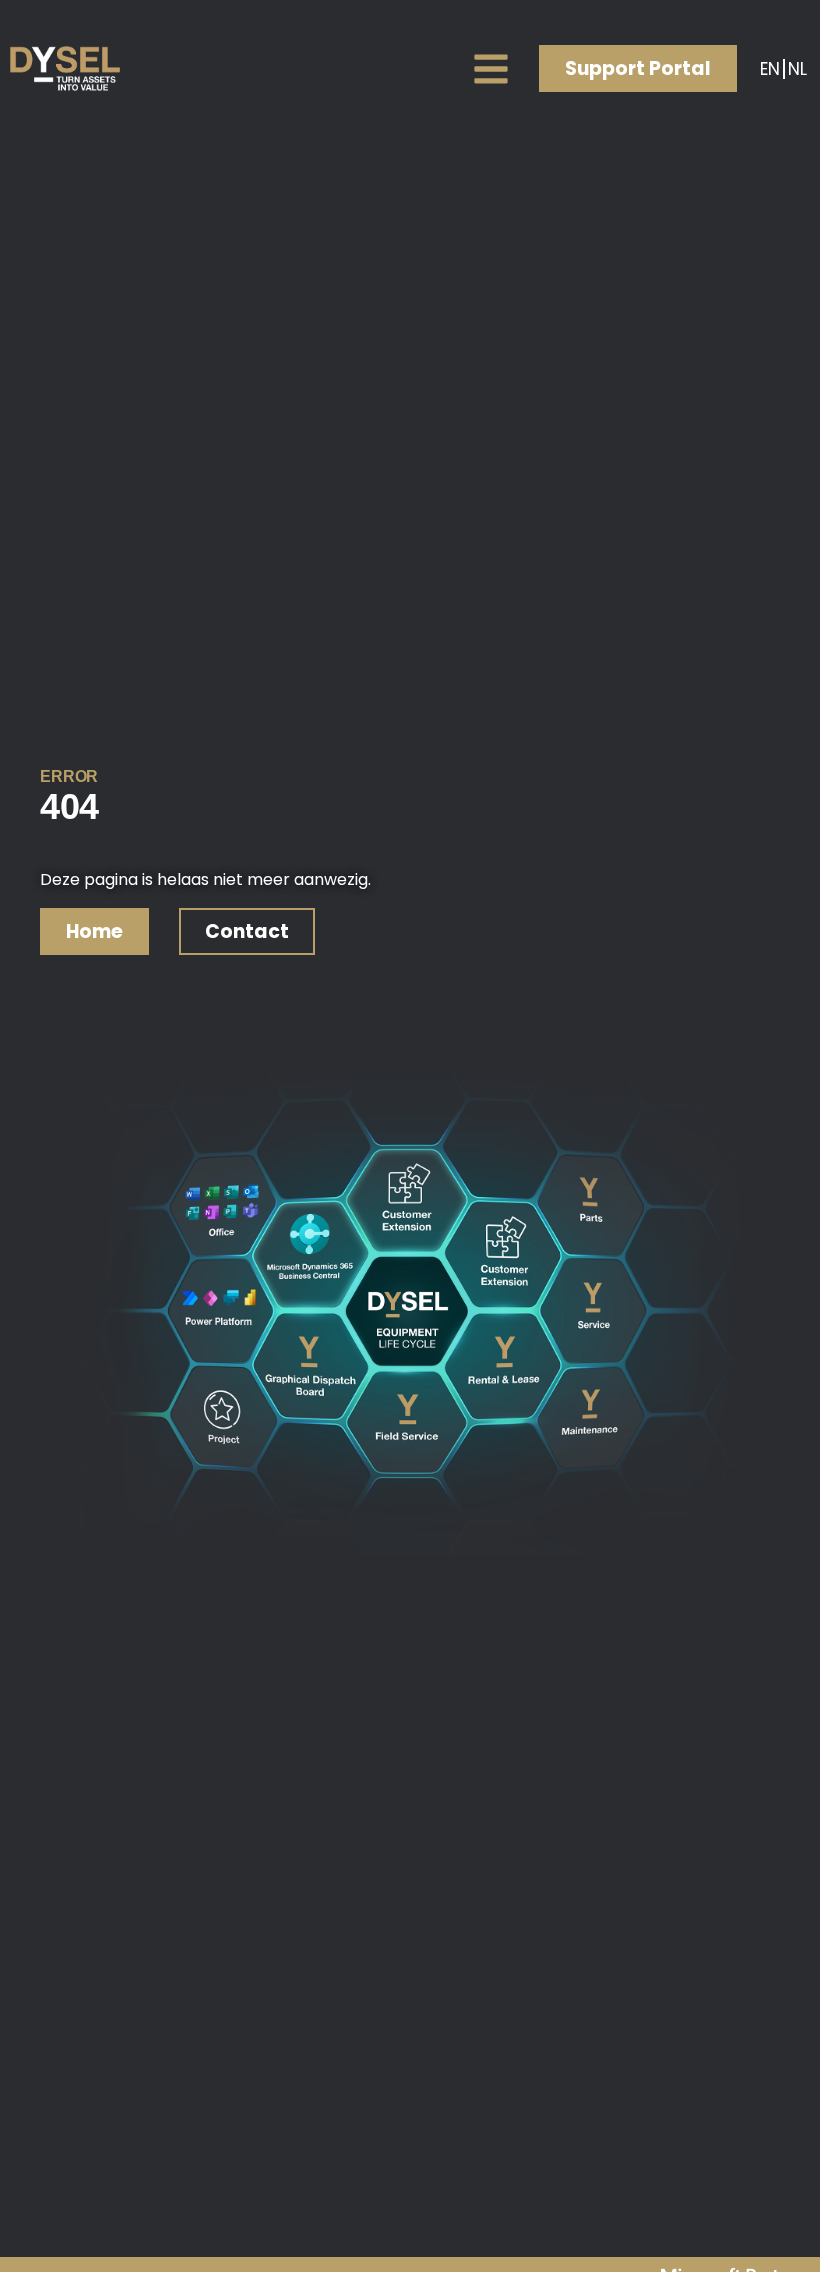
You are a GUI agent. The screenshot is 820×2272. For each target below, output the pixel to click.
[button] (490, 68)
